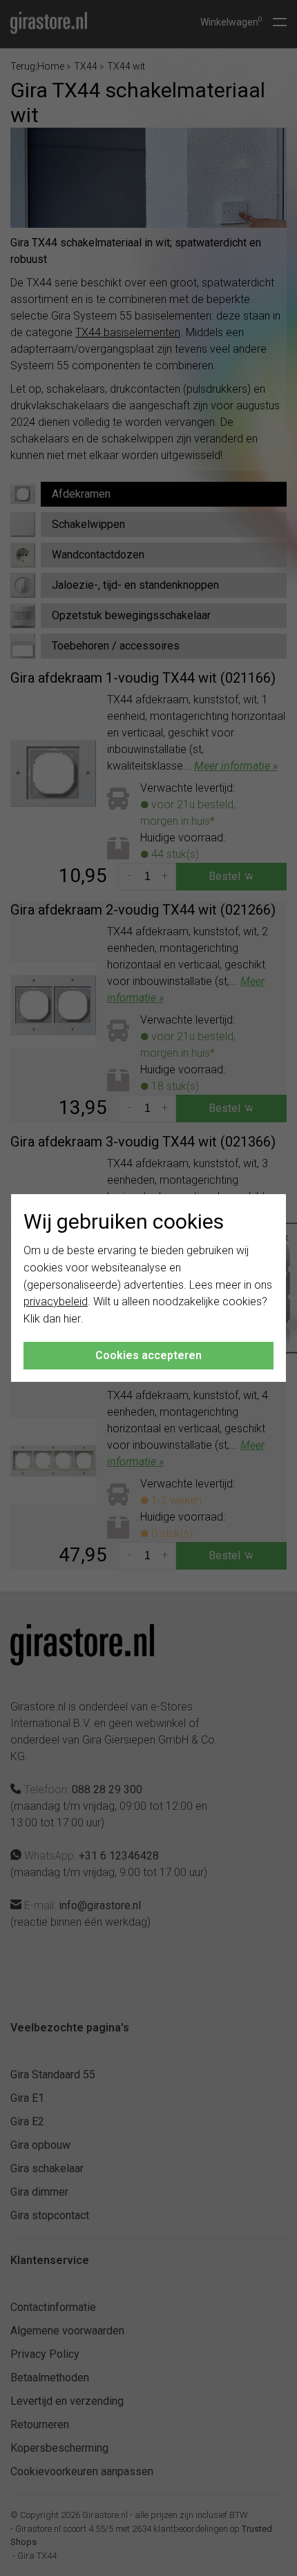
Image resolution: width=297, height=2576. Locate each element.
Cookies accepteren (148, 1355)
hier (72, 1319)
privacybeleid (56, 1301)
